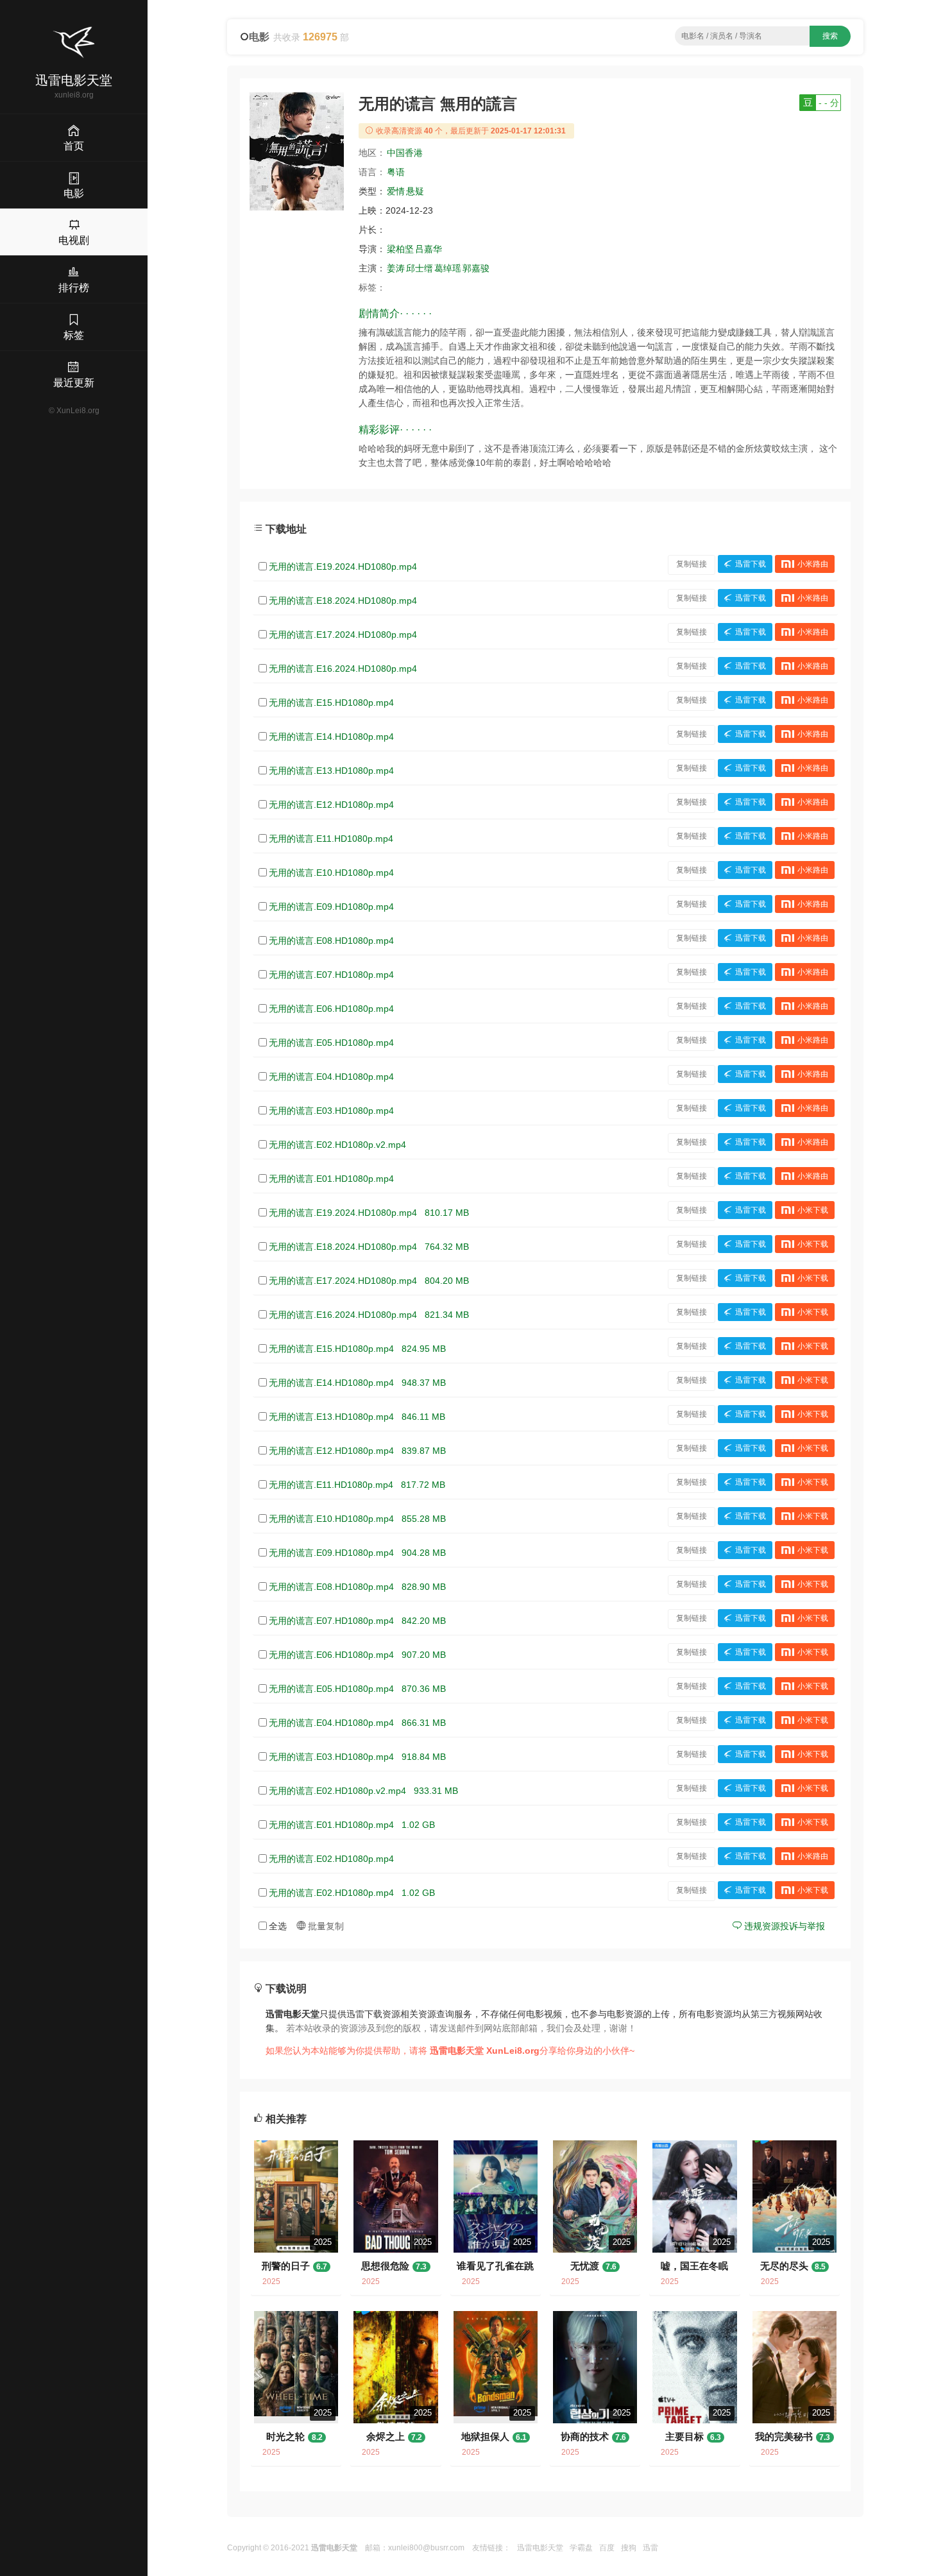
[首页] (74, 42)
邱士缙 (420, 268)
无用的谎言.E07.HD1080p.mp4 (331, 975)
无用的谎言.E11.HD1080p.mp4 (331, 839)
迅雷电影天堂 (540, 2548)
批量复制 (325, 1926)
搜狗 (629, 2548)
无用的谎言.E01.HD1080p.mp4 (331, 1179)
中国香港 (405, 153)
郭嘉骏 (476, 268)
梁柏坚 (400, 249)
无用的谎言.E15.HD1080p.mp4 (331, 703)
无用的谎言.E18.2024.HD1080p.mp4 (343, 601)
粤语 (396, 172)
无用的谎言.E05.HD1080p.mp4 (331, 1043)
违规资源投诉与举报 (783, 1926)
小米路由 (813, 564)
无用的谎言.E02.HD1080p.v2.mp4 (337, 1145)
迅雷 (650, 2548)
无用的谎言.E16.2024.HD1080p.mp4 (343, 669)
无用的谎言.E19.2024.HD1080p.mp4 (343, 567)
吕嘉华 (429, 249)
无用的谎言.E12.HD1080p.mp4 (331, 805)
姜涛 (396, 268)
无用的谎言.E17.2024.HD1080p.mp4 (343, 635)
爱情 (396, 191)
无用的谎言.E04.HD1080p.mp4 (331, 1077)
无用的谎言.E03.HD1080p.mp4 (331, 1111)
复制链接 (692, 564)
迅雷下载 (751, 564)
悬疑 (415, 191)
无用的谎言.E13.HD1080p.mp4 (331, 771)
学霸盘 (581, 2548)
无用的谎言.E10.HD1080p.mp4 (331, 873)
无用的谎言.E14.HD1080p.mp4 (331, 737)
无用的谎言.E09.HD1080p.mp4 (331, 907)
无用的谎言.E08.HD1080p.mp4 (331, 941)
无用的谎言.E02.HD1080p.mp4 (331, 1859)
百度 (607, 2548)
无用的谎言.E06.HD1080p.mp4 (331, 1009)
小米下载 (813, 1210)
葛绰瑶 (448, 268)
